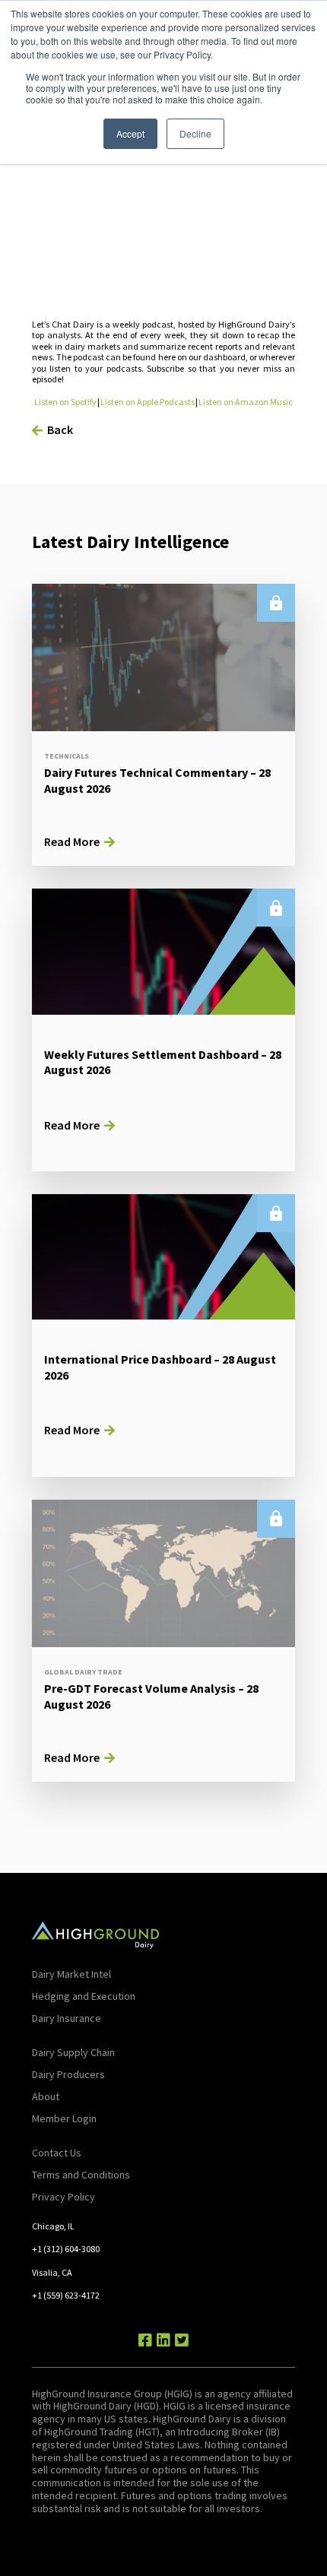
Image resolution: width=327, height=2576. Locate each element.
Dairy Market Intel (71, 1974)
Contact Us (57, 2153)
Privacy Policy (63, 2197)
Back (60, 429)
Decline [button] (195, 133)
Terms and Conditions (81, 2175)
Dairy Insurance (67, 2018)
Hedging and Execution (84, 1996)
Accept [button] (130, 133)
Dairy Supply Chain (73, 2052)
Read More (72, 841)
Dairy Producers (68, 2074)
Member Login (64, 2118)
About (46, 2096)
